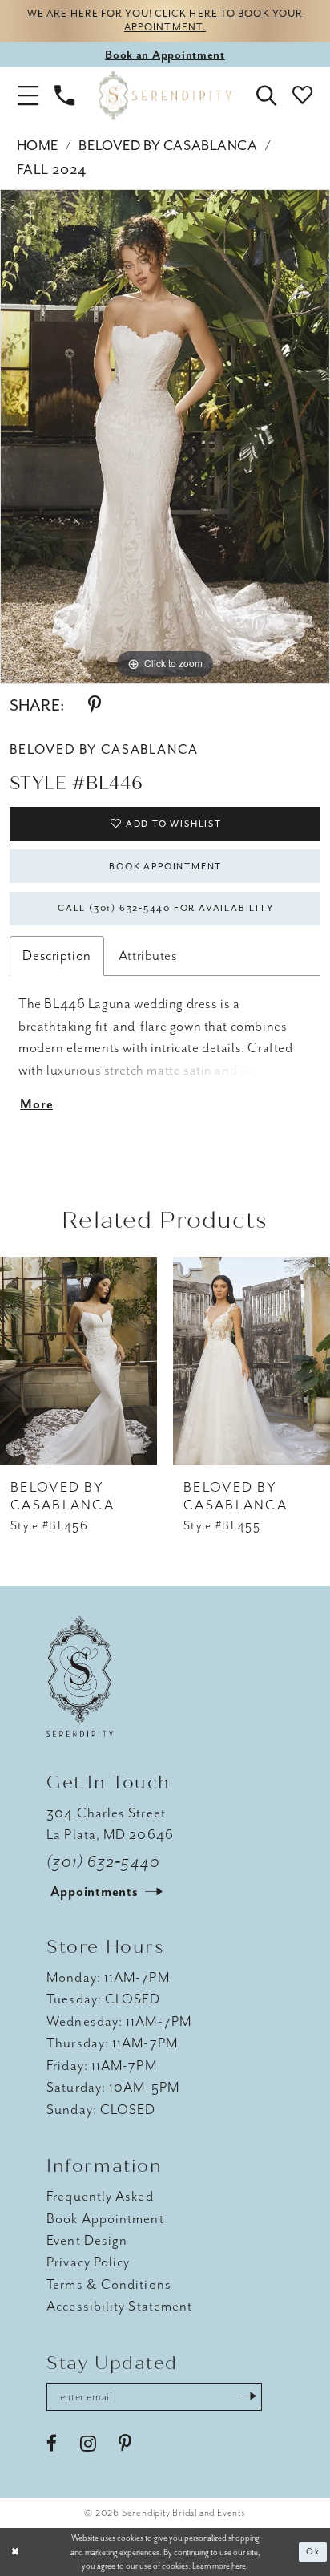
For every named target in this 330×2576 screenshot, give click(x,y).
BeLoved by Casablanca (168, 145)
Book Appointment (165, 867)
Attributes (148, 955)
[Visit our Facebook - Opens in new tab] (52, 2444)
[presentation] (78, 1361)
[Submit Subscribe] (247, 2397)
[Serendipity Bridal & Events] (165, 96)
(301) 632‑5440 (103, 1862)
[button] (28, 96)
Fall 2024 (52, 169)
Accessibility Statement (119, 2306)
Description (56, 955)
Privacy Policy (88, 2262)
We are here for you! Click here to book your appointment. (165, 20)
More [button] (36, 1104)
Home (38, 145)
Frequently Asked (100, 2196)
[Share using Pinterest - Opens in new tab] (95, 705)
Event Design (87, 2240)
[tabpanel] (165, 437)
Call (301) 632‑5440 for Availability (165, 908)
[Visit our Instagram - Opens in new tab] (88, 2444)
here (239, 2566)
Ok (313, 2552)
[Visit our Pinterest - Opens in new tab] (125, 2444)
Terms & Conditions (109, 2284)
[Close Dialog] (15, 2552)
